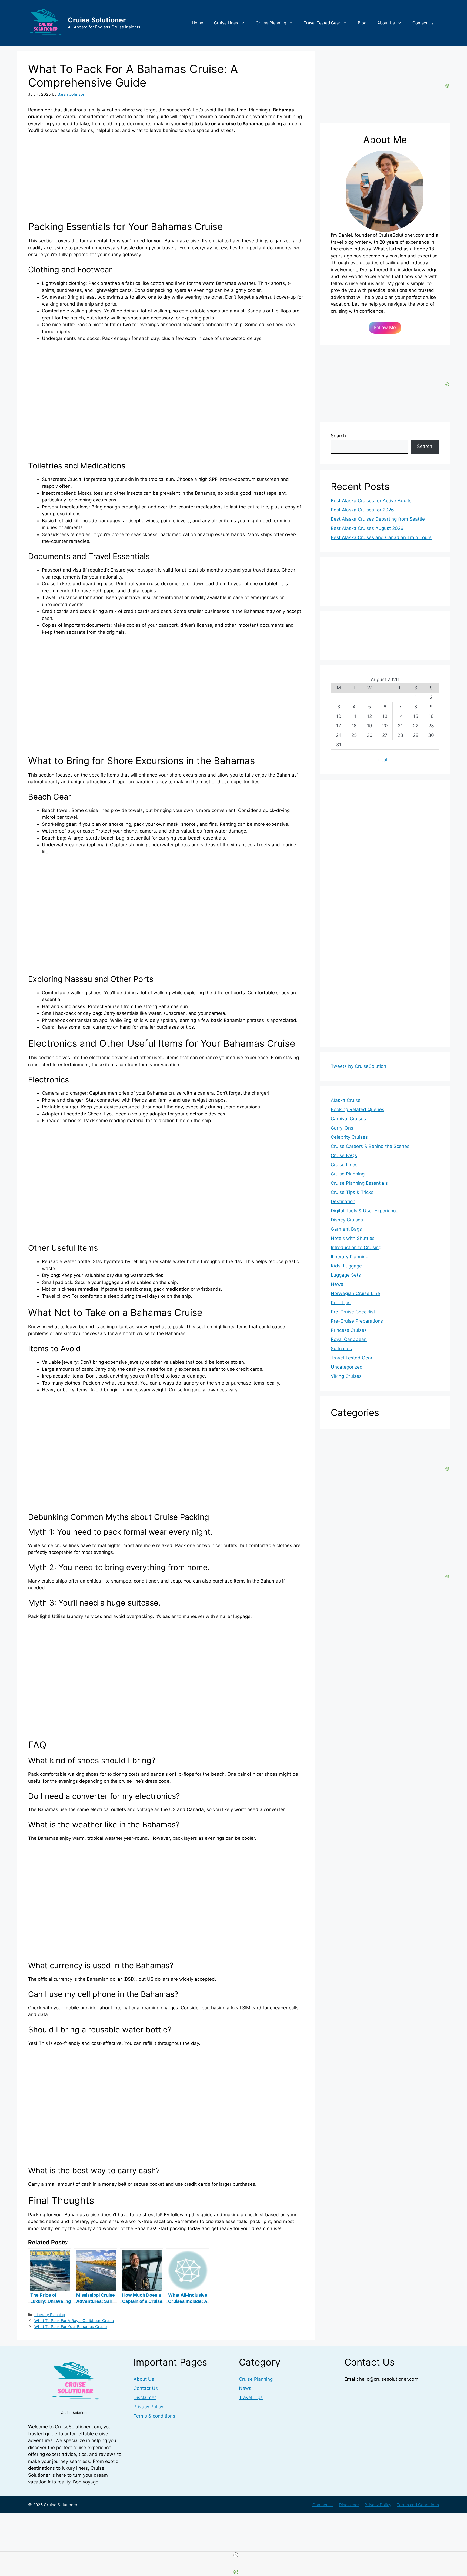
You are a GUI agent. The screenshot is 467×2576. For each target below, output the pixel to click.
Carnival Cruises (348, 1119)
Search (338, 436)
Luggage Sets (346, 1275)
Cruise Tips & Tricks (352, 1192)
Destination (343, 1201)
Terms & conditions (154, 2416)
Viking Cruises (346, 1376)
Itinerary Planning (50, 2315)
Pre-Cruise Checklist (353, 1312)
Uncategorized (347, 1367)
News (337, 1284)
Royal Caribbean (349, 1339)
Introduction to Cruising (356, 1247)
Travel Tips (251, 2397)
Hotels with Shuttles (353, 1238)
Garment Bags (346, 1229)
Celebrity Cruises (349, 1137)
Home (198, 23)
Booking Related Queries (358, 1109)
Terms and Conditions (418, 2505)
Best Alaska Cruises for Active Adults (371, 501)
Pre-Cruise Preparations (357, 1321)
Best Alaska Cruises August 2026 (367, 528)
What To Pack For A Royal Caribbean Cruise (74, 2321)
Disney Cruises (347, 1220)
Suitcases (341, 1349)
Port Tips (341, 1303)
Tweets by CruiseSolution (358, 1066)
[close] (236, 2555)
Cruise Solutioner (97, 20)
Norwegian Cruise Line (355, 1293)
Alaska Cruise (346, 1100)
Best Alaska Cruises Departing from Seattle (378, 519)
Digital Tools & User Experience (365, 1211)
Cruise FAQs (344, 1155)
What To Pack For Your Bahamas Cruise (71, 2326)
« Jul (382, 760)
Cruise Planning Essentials (359, 1183)
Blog (362, 23)
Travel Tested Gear (322, 23)
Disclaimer (145, 2397)
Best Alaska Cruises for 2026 (362, 510)
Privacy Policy (148, 2407)
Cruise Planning (271, 23)
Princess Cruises (349, 1330)
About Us (386, 23)
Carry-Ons (342, 1128)
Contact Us (423, 23)
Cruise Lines (226, 23)
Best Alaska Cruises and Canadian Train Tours (381, 537)
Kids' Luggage (346, 1266)
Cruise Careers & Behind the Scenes (370, 1146)
